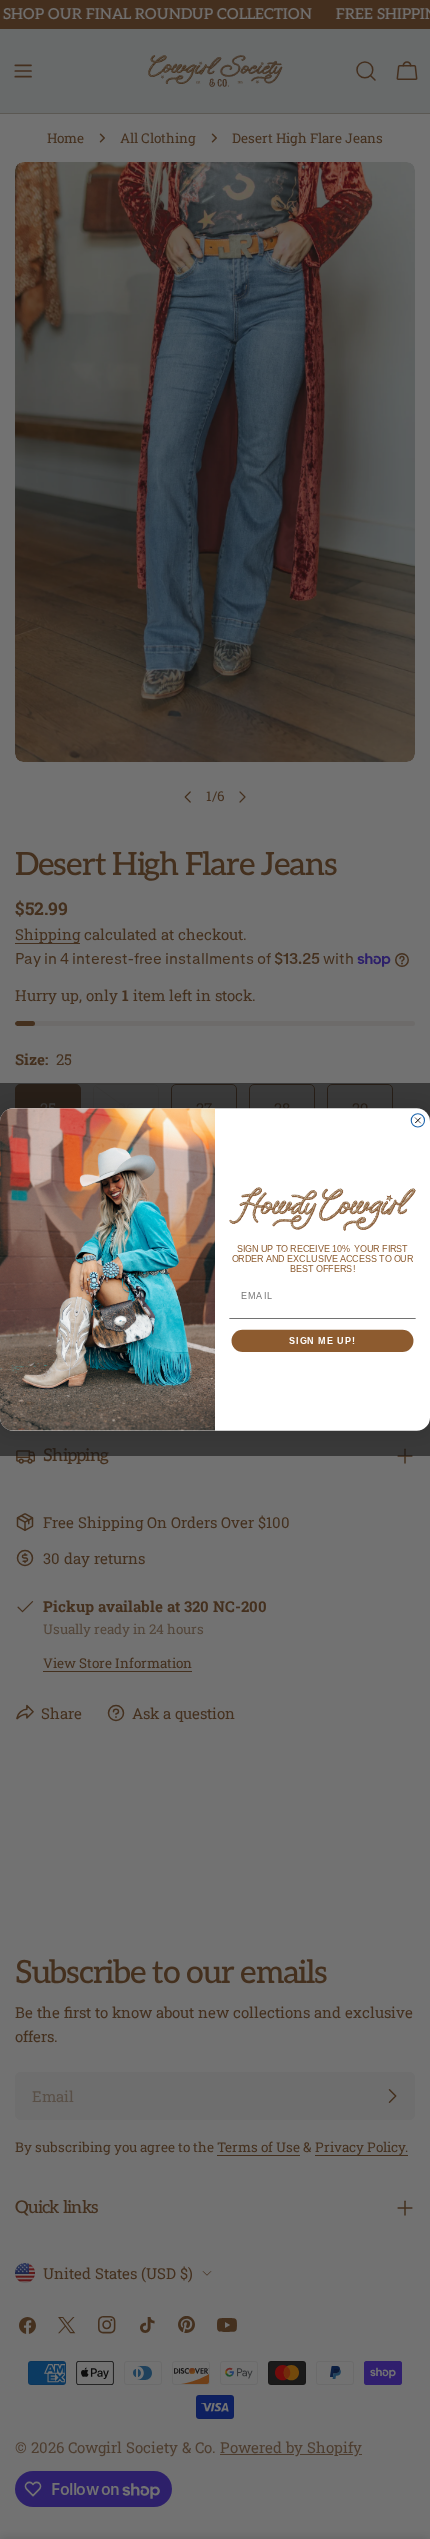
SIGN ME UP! (322, 1340)
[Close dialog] (417, 1120)
